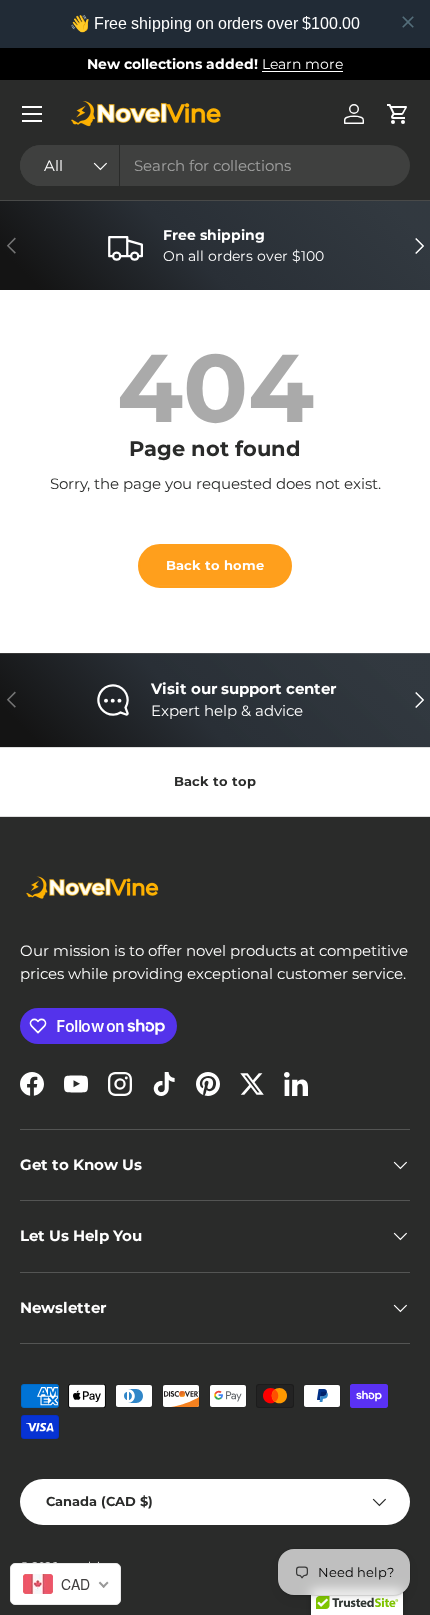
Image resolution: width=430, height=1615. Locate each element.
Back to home (215, 565)
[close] (408, 22)
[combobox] (215, 165)
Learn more (302, 64)
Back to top (215, 781)
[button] (398, 114)
